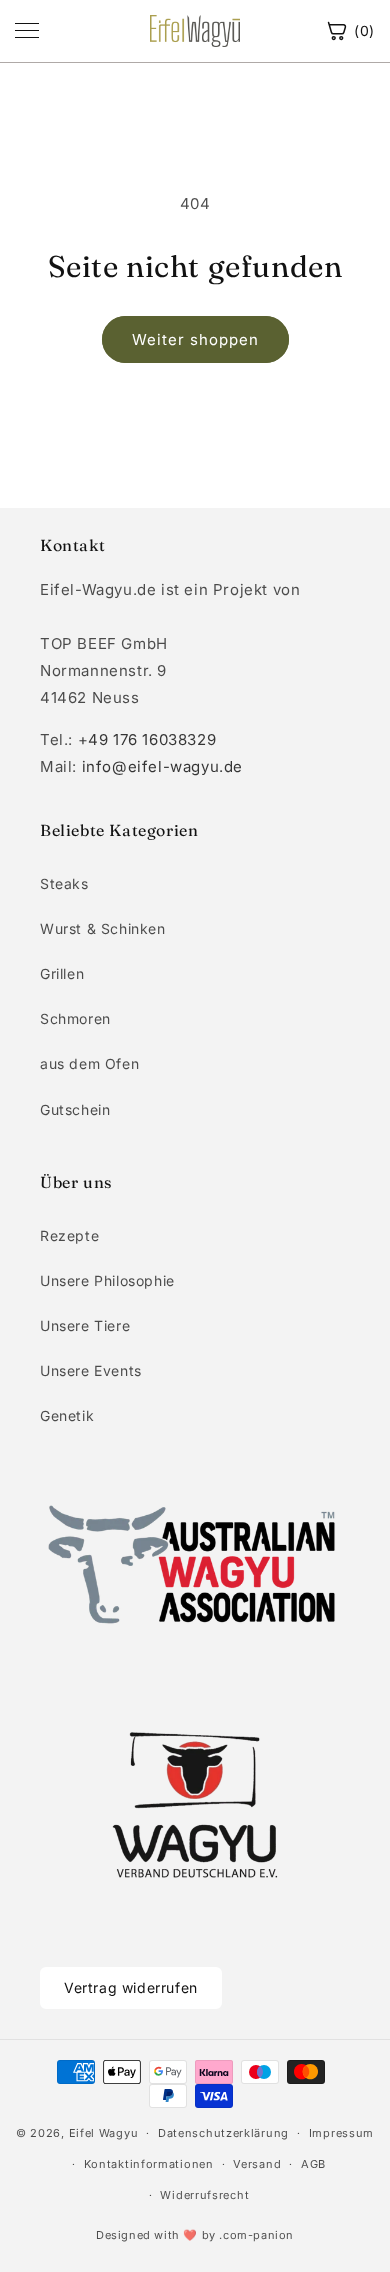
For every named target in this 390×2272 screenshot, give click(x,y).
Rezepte (69, 1235)
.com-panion (256, 2235)
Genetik (67, 1415)
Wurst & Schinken (103, 928)
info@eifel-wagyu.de (162, 766)
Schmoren (75, 1018)
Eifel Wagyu (104, 2133)
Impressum (341, 2133)
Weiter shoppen (195, 339)
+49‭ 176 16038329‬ (147, 739)
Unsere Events (91, 1370)
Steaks (64, 883)
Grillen (62, 973)
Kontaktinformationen (149, 2164)
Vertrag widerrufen (131, 1987)
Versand (257, 2164)
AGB (313, 2164)
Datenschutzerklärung (223, 2133)
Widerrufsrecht (204, 2195)
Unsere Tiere (85, 1325)
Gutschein (75, 1109)
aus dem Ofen (89, 1063)
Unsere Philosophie (107, 1280)
